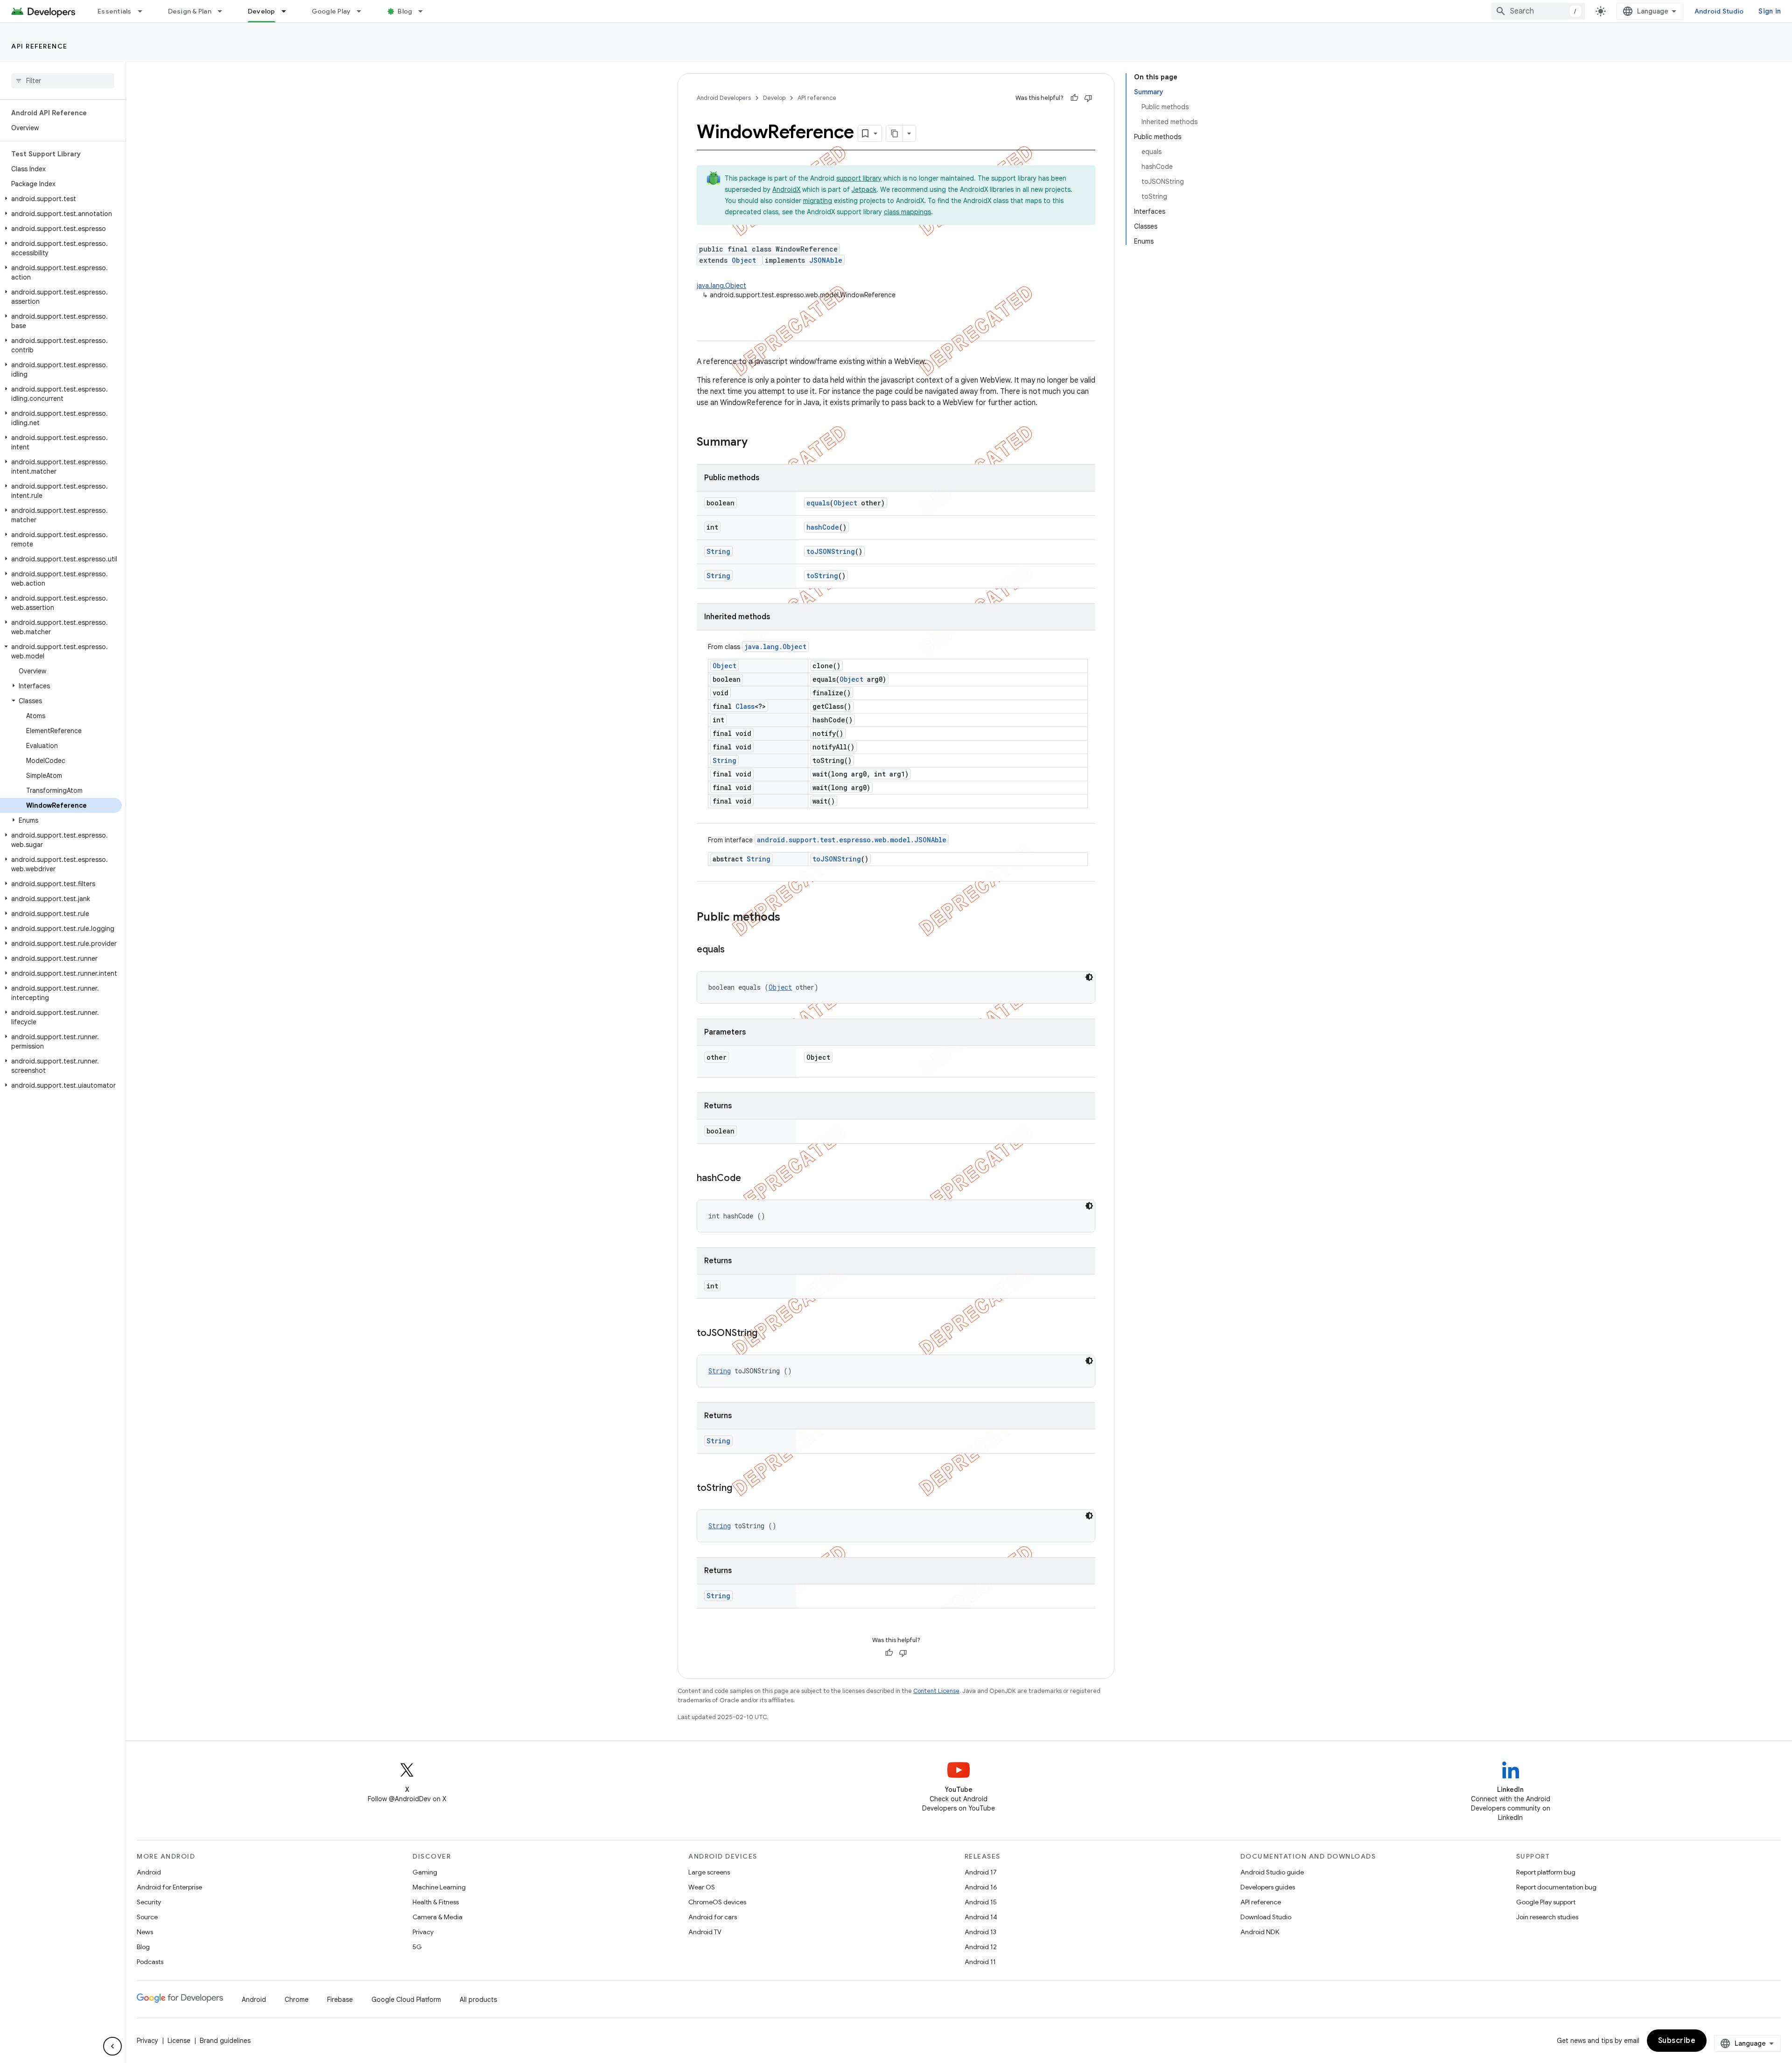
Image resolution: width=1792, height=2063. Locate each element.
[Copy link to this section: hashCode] (750, 1179)
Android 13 (980, 1932)
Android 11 (980, 1962)
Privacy (423, 1932)
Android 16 (981, 1887)
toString (822, 576)
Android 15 (981, 1902)
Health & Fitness (436, 1902)
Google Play (331, 11)
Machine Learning (439, 1887)
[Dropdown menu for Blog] (425, 11)
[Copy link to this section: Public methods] (790, 918)
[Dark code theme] (1089, 977)
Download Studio (1266, 1917)
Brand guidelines (225, 2041)
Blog (405, 11)
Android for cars (713, 1917)
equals (818, 503)
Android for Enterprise (169, 1887)
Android (149, 1872)
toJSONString (831, 551)
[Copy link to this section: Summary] (757, 443)
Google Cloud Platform (406, 2000)
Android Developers (724, 98)
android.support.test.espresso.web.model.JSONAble (852, 840)
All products (478, 2000)
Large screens (709, 1872)
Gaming (425, 1872)
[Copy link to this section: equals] (734, 950)
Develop (262, 11)
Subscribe (1677, 2041)
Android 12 (981, 1947)
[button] (61, 199)
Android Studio (1719, 11)
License (179, 2041)
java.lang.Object (721, 286)
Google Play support (1546, 1902)
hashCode (823, 527)
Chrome (297, 2000)
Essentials (115, 11)
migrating (818, 201)
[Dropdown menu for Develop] (288, 11)
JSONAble (826, 260)
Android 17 (981, 1872)
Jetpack (864, 189)
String (718, 551)
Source (147, 1917)
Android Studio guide (1272, 1872)
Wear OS (702, 1887)
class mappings (907, 212)
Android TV (705, 1932)
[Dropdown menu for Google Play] (363, 11)
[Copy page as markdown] (895, 133)
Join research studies (1547, 1917)
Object (744, 260)
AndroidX (786, 189)
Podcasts (150, 1962)
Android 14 (981, 1917)
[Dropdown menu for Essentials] (144, 11)
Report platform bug (1546, 1872)
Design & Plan (190, 11)
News (145, 1932)
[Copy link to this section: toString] (742, 1489)
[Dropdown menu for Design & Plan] (224, 11)
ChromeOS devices (717, 1902)
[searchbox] (63, 81)
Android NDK (1260, 1932)
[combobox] (1538, 11)
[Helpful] (1074, 98)
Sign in (1770, 11)
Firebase (340, 2000)
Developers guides (1268, 1887)
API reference (39, 46)
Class (745, 706)
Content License (936, 1691)
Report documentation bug (1556, 1887)
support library (859, 178)
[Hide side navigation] (112, 2046)
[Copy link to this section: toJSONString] (767, 1334)
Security (149, 1902)
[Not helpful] (1088, 98)
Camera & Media (437, 1917)
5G (417, 1947)
